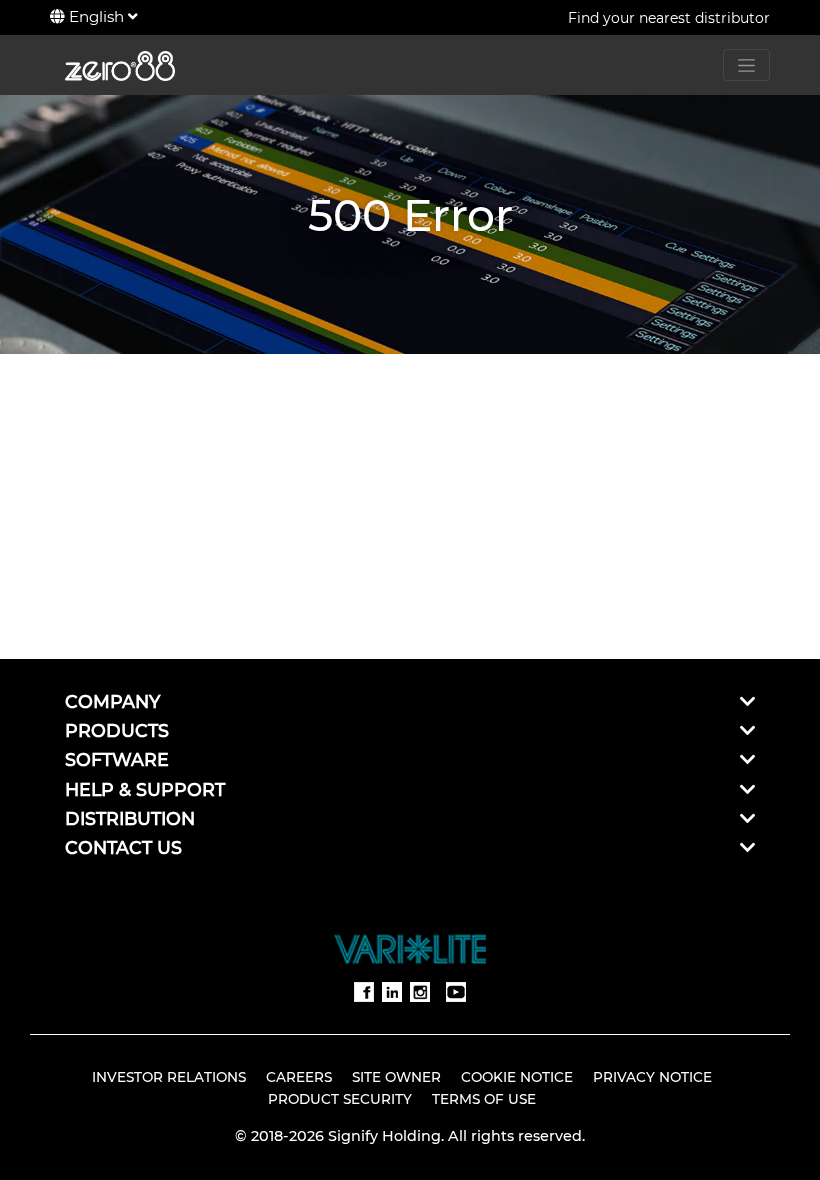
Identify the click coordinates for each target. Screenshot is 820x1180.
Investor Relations (169, 1077)
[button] (747, 701)
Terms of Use (484, 1099)
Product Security (340, 1099)
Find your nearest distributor (669, 18)
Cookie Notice (517, 1077)
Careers (299, 1077)
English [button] (96, 16)
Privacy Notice (652, 1077)
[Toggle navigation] (746, 65)
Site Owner (396, 1077)
